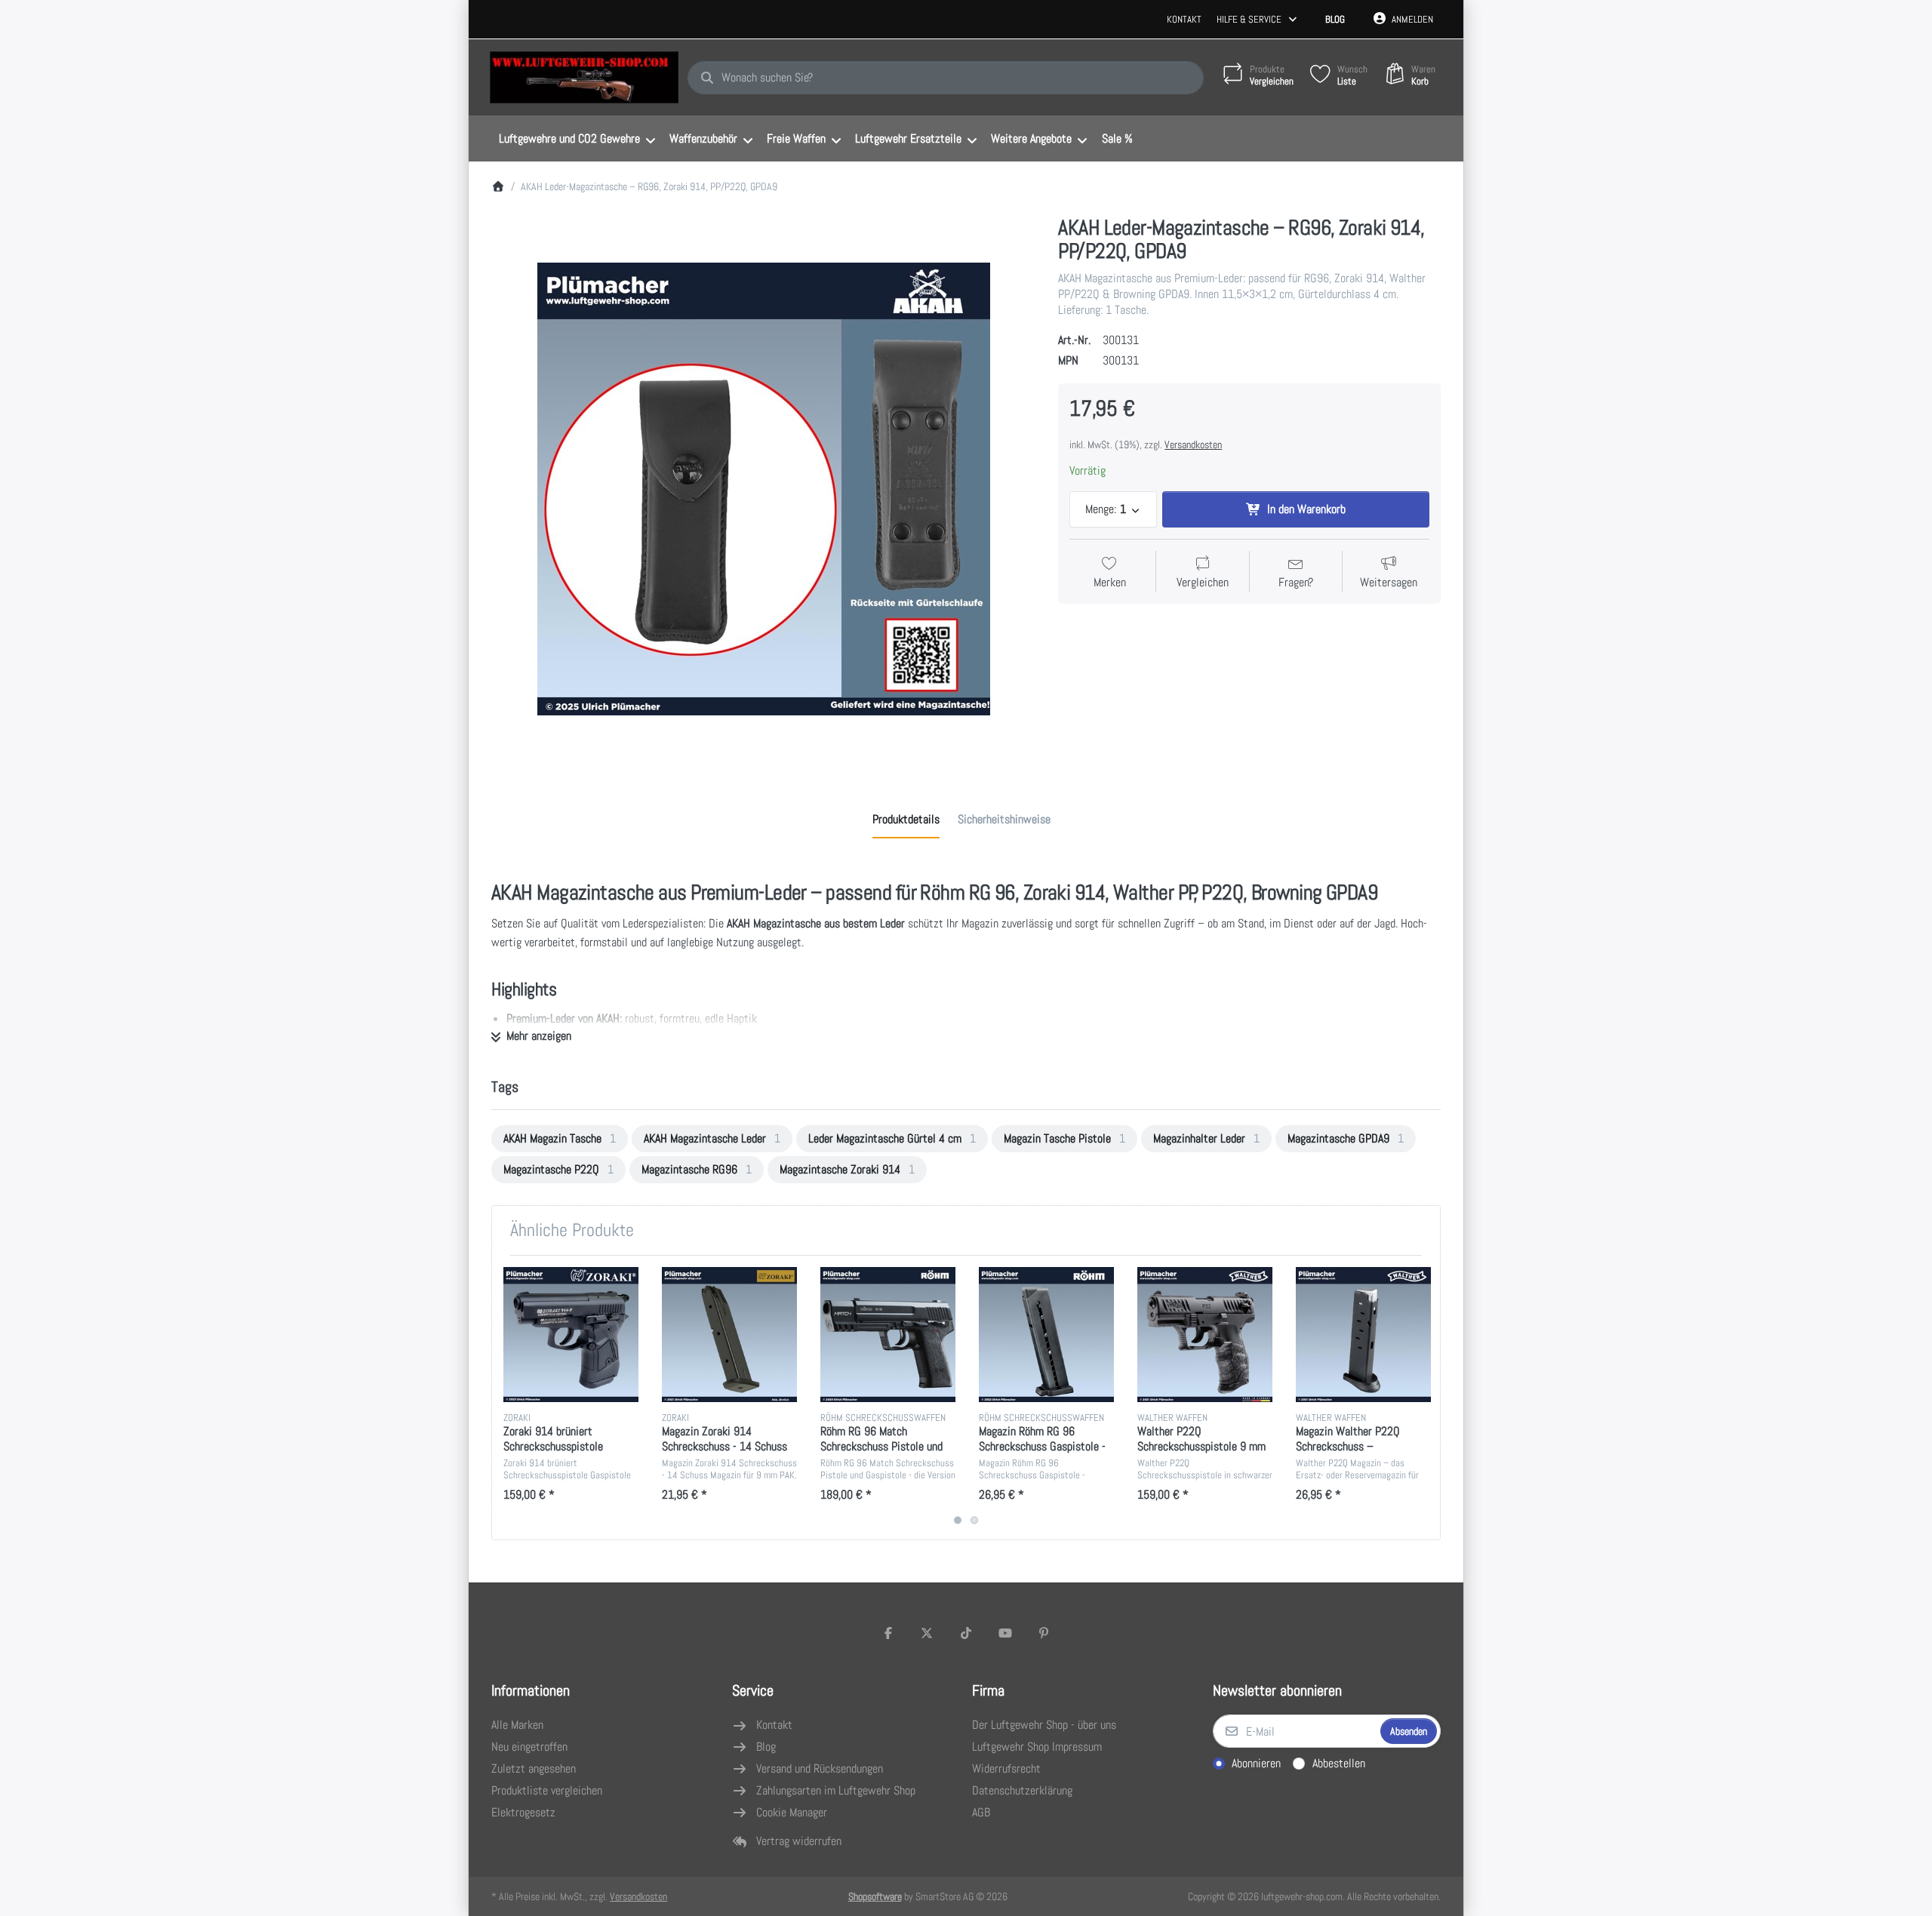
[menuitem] (577, 139)
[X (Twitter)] (928, 1633)
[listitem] (764, 489)
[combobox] (946, 78)
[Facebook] (888, 1633)
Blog (1335, 19)
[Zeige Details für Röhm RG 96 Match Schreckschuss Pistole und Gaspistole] (888, 1335)
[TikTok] (966, 1633)
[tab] (906, 820)
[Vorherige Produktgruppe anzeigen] (509, 1398)
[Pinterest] (1044, 1633)
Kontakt (1184, 19)
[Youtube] (1005, 1633)
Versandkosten (1193, 444)
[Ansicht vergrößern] (764, 489)
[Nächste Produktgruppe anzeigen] (1423, 1398)
